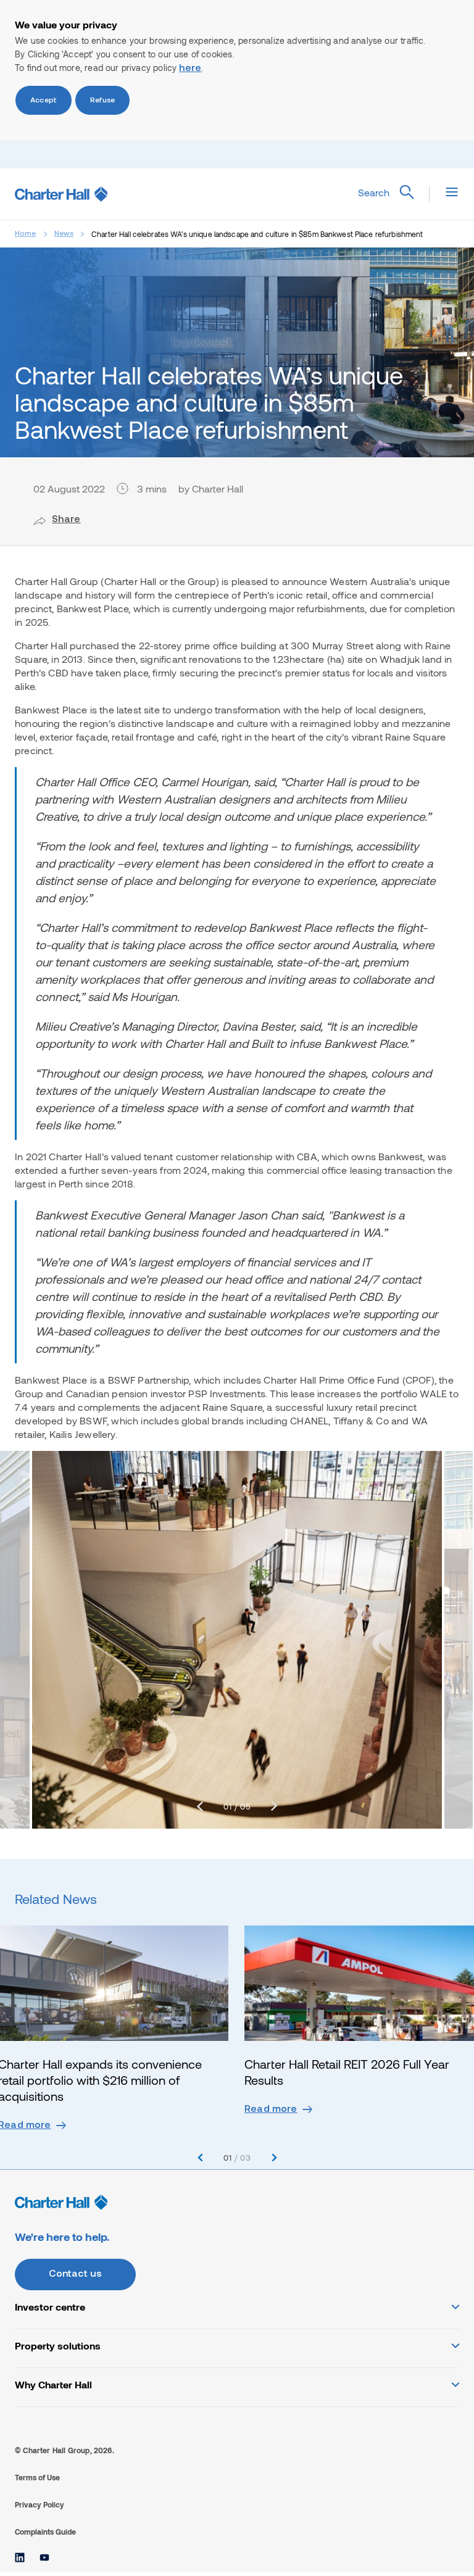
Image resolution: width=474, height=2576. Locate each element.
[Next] (274, 1806)
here (190, 69)
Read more (271, 2109)
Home (26, 234)
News (64, 234)
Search (374, 192)
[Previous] (200, 1806)
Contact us (76, 2274)
